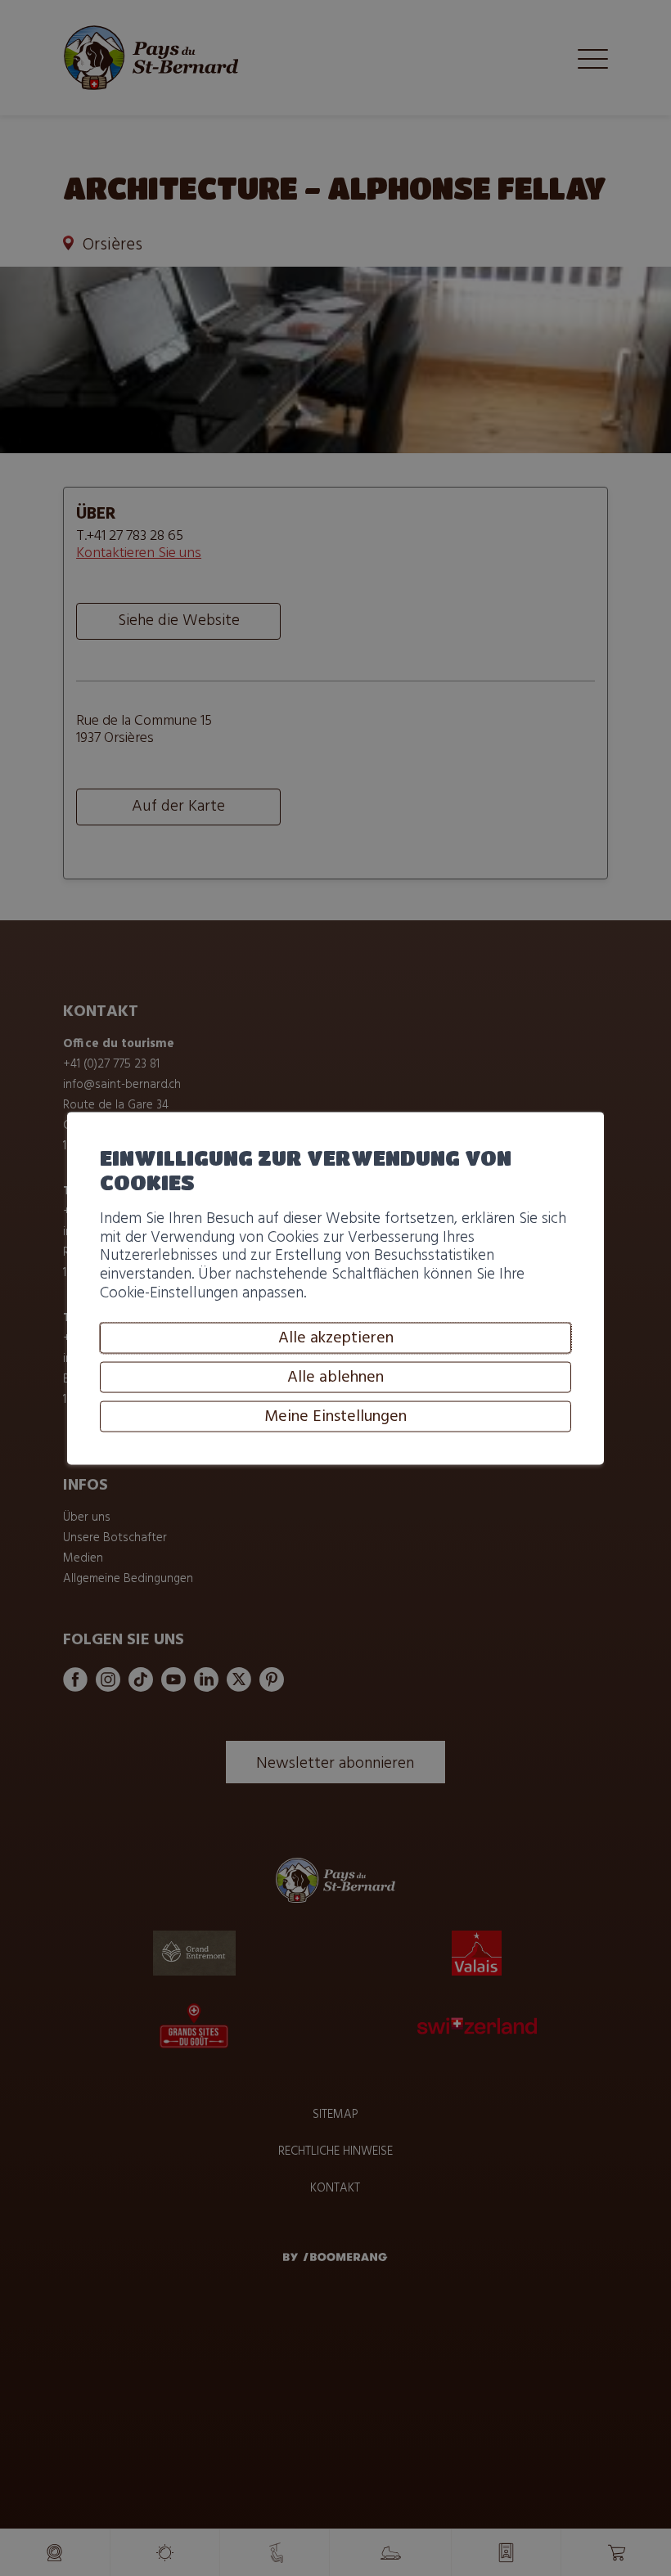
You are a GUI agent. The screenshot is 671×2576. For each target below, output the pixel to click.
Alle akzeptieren (336, 1338)
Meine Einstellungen (335, 1417)
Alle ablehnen (335, 1378)
